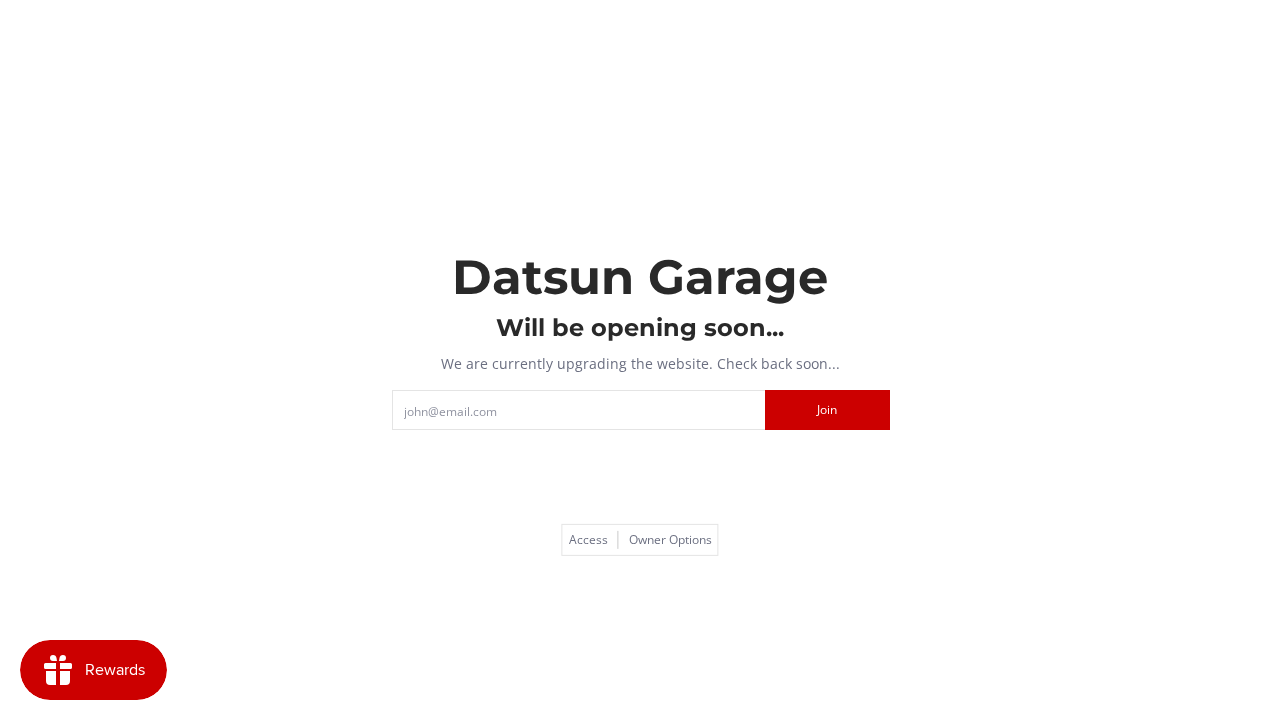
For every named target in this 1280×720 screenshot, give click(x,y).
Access (588, 540)
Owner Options (670, 540)
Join (827, 409)
